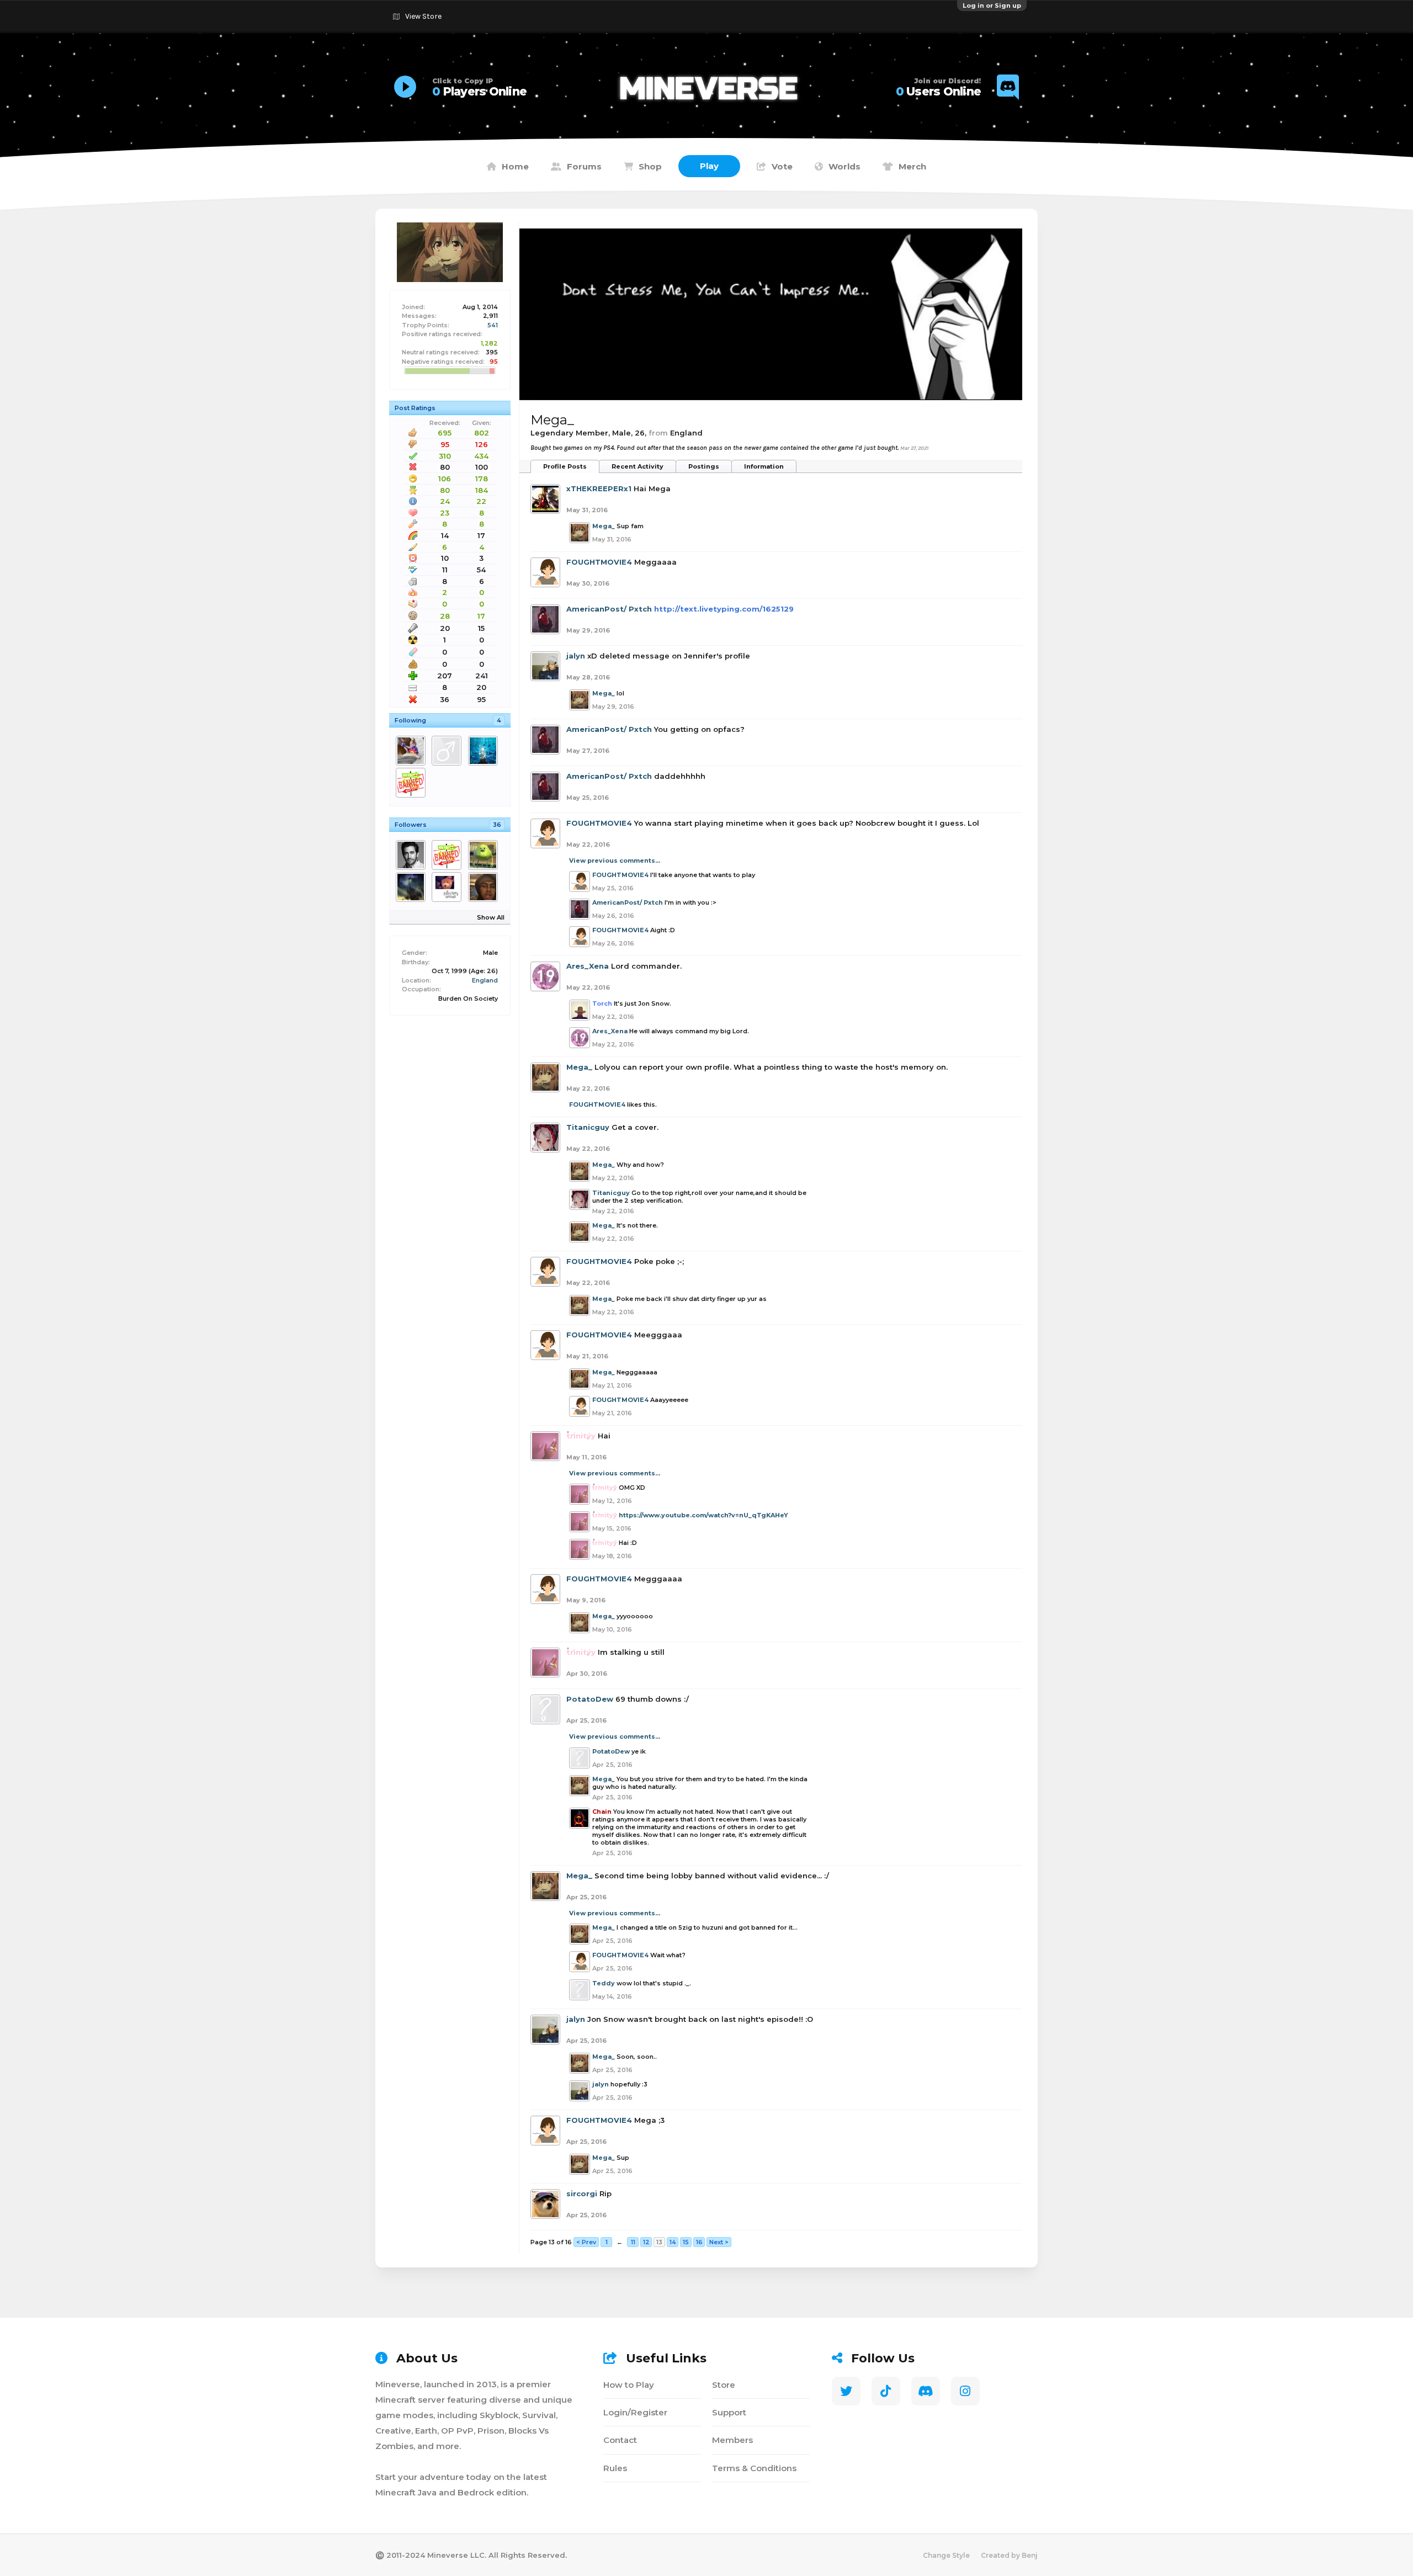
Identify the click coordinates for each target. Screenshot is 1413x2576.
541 (493, 325)
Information (764, 466)
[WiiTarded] (485, 751)
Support (729, 2412)
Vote (782, 166)
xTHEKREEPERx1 (599, 488)
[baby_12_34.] (413, 751)
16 (699, 2242)
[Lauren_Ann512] (448, 887)
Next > (719, 2242)
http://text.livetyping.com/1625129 (724, 609)
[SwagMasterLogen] (413, 855)
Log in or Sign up (992, 6)
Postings (704, 466)
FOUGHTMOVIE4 (599, 562)
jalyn (576, 656)
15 (686, 2242)
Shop (650, 166)
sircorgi (582, 2193)
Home (515, 166)
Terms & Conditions (754, 2468)
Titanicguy (588, 1127)
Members (732, 2440)
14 (673, 2242)
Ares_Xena (588, 966)
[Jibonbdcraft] (485, 887)
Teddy (604, 1983)
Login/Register (635, 2412)
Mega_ (604, 526)
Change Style (946, 2555)
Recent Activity (638, 466)
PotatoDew (590, 1699)
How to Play (629, 2385)
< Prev (586, 2242)
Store (724, 2385)
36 (497, 825)
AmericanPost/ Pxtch (609, 609)
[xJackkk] (485, 855)
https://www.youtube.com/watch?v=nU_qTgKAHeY (703, 1515)
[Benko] (413, 783)
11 (633, 2242)
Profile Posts (565, 466)
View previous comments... (615, 861)
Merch (912, 166)
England (485, 980)
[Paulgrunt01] (413, 887)
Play (709, 166)
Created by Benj (1009, 2555)
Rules (615, 2468)
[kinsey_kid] (448, 751)
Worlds (844, 166)
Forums (584, 166)
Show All (491, 917)
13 (659, 2242)
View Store (423, 16)
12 (646, 2242)
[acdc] (448, 855)
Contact (620, 2440)
